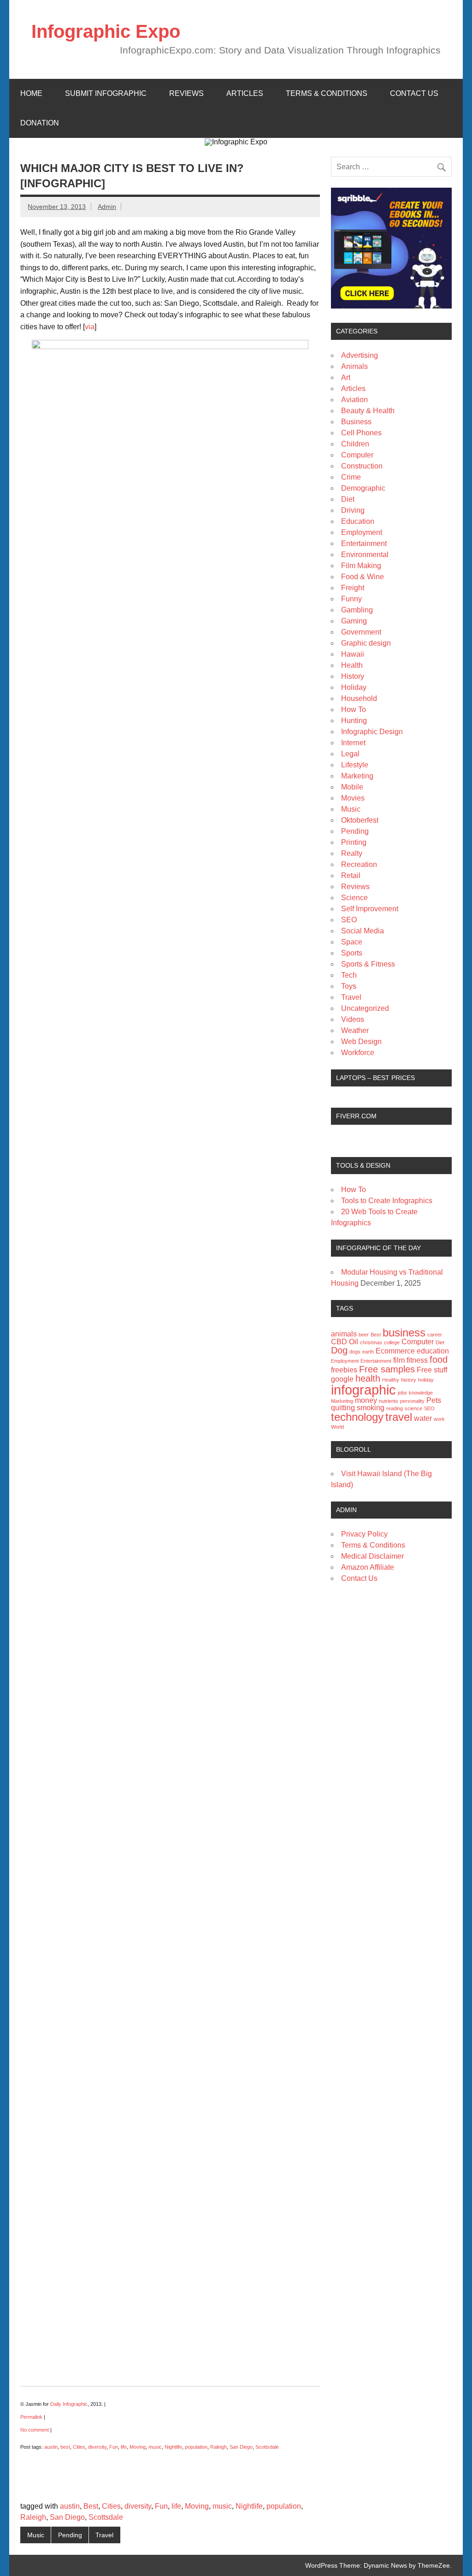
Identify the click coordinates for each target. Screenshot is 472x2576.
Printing (354, 842)
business (404, 1333)
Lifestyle (355, 765)
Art (346, 377)
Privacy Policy (364, 1534)
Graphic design (366, 643)
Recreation (359, 864)
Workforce (358, 1053)
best (65, 2447)
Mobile (352, 787)
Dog (339, 1350)
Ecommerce (395, 1351)
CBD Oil (345, 1342)
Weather (355, 1030)
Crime (351, 477)
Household (359, 698)
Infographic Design (372, 732)
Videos (353, 1019)
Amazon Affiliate (368, 1567)
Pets (434, 1400)
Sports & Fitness (368, 964)
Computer (357, 455)
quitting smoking (358, 1408)
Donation (40, 123)
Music (36, 2535)
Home (31, 93)
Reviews (186, 93)
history (409, 1380)
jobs (402, 1393)
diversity (97, 2447)
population (196, 2447)
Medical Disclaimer (372, 1556)
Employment (362, 532)
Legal (350, 754)
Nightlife (173, 2447)
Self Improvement (370, 909)
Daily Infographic (69, 2404)
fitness (417, 1360)
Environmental (365, 555)
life (124, 2447)
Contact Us (414, 93)
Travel (104, 2535)
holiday (426, 1380)
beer (364, 1335)
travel (399, 1417)
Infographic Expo (106, 31)
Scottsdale (267, 2447)
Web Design (361, 1042)
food (439, 1359)
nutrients (389, 1401)
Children (355, 444)
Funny (351, 599)
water (423, 1418)
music (155, 2447)
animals (344, 1334)
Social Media (363, 931)
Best (91, 2506)
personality (412, 1401)
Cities (79, 2447)
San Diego (241, 2447)
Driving (353, 510)
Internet (353, 743)
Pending (70, 2535)
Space (352, 942)
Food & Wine (363, 577)
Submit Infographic (106, 93)
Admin (107, 207)
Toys (349, 986)
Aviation (354, 400)
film (399, 1360)
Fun (114, 2447)
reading (395, 1408)
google (342, 1379)
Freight (353, 588)
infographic (363, 1390)
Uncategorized (365, 1008)
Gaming (354, 621)
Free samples (387, 1369)
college (392, 1342)
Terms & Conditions (327, 93)
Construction (362, 466)
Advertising (360, 355)
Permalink (31, 2417)
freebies (344, 1370)
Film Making (361, 566)
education (433, 1351)
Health (352, 665)
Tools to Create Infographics (387, 1201)
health (368, 1378)
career (435, 1335)
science (413, 1408)
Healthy (391, 1380)
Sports (352, 953)
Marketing (357, 776)
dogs (355, 1352)
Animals (354, 366)
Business (356, 422)
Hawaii (353, 654)
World (337, 1427)
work (439, 1419)
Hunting (354, 721)
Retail (351, 875)
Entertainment (364, 543)
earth (368, 1352)
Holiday (354, 687)
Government (361, 632)
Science (354, 898)
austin (51, 2447)
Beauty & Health (368, 411)
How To (354, 709)
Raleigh (218, 2447)
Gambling (357, 610)
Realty (352, 853)
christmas (371, 1342)
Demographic (363, 488)
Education (358, 521)
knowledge (421, 1393)
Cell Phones (361, 433)
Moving (138, 2447)
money (366, 1400)
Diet (348, 499)
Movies (353, 798)
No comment (35, 2430)
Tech (349, 975)
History (353, 676)
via (90, 327)
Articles (245, 93)
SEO (349, 920)
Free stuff (432, 1370)
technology (357, 1417)
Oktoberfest (360, 820)
